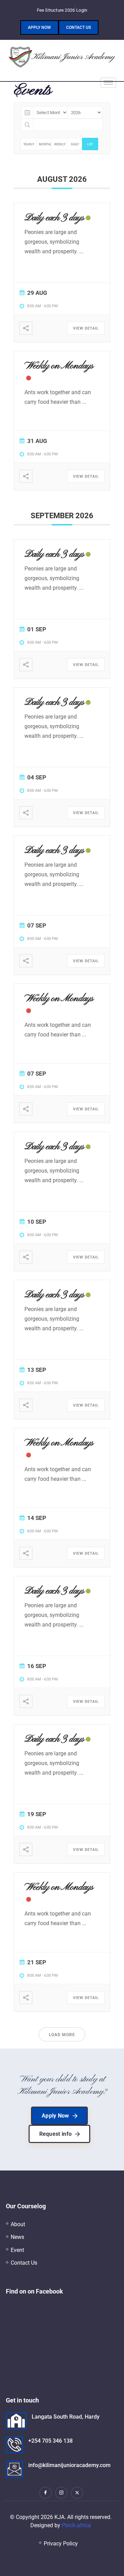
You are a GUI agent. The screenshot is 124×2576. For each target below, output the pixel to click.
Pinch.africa (76, 2525)
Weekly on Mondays (59, 366)
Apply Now (39, 27)
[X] (77, 2493)
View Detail (86, 328)
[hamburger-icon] (108, 83)
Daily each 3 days (54, 218)
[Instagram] (61, 2493)
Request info (56, 2134)
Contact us (79, 27)
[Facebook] (45, 2493)
